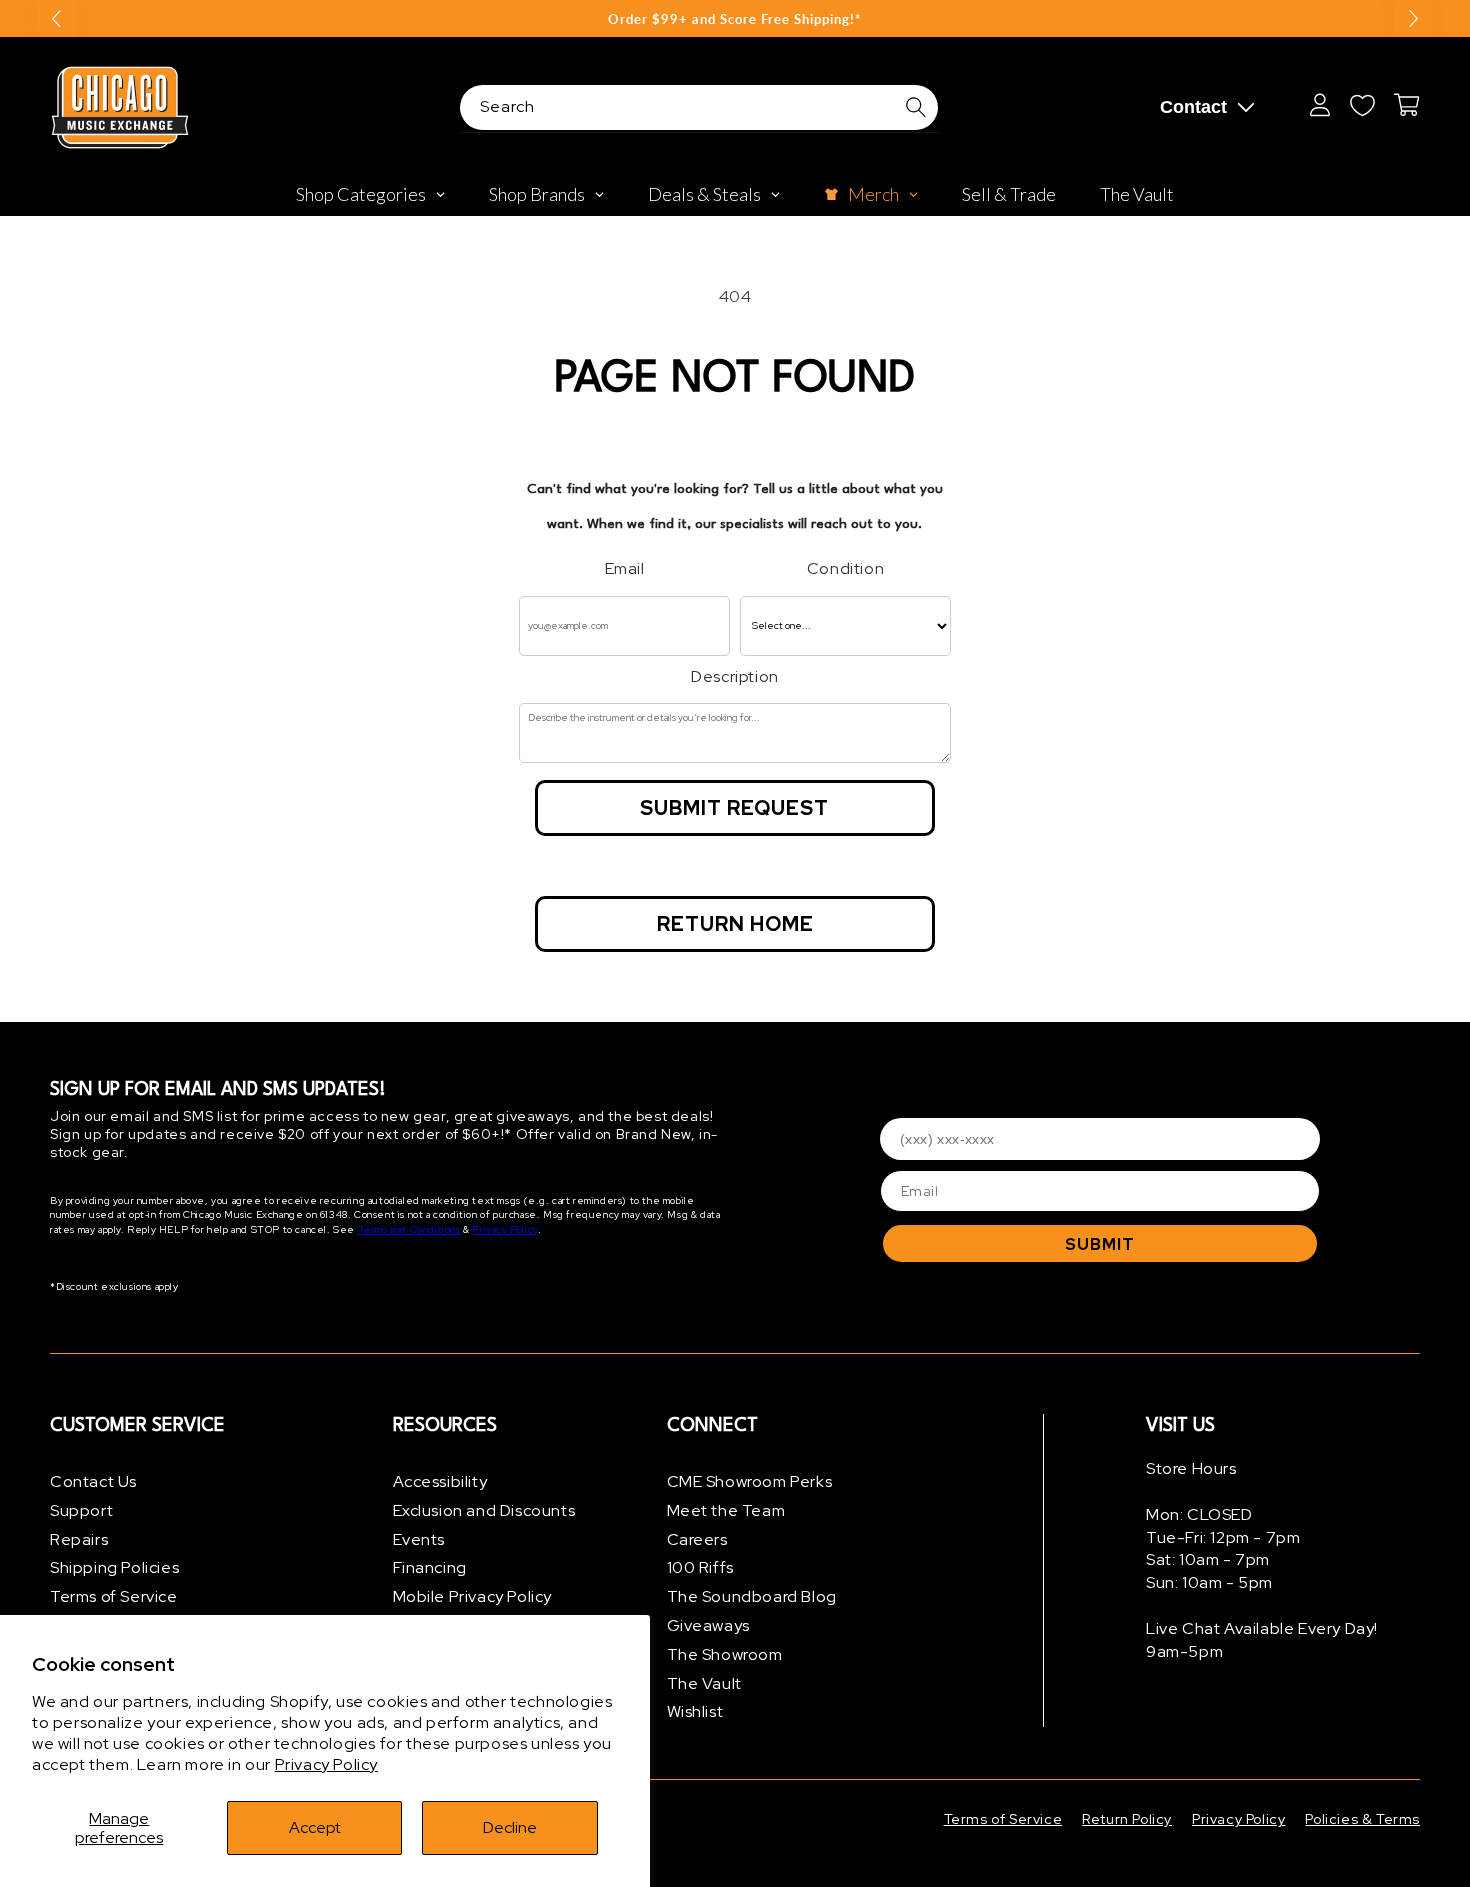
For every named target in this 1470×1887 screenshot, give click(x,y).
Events (419, 1539)
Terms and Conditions (409, 1229)
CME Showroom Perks (750, 1481)
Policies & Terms (1362, 1819)
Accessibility (440, 1481)
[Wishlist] (1362, 105)
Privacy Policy (326, 1764)
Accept (315, 1827)
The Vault (704, 1683)
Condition (845, 568)
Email (625, 568)
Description (735, 676)
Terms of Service (114, 1596)
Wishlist (695, 1711)
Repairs (79, 1539)
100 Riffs (700, 1567)
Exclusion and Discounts (484, 1510)
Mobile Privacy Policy (473, 1596)
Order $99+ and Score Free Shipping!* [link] (735, 19)
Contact (1193, 107)
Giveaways (708, 1625)
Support (81, 1510)
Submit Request (734, 808)
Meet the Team (726, 1510)
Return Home (735, 924)
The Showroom (725, 1654)
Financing (430, 1567)
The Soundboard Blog (752, 1596)
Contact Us (93, 1481)
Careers (697, 1539)
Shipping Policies (114, 1567)
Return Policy (1127, 1819)
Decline (510, 1827)
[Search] (916, 107)
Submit (1100, 1244)
